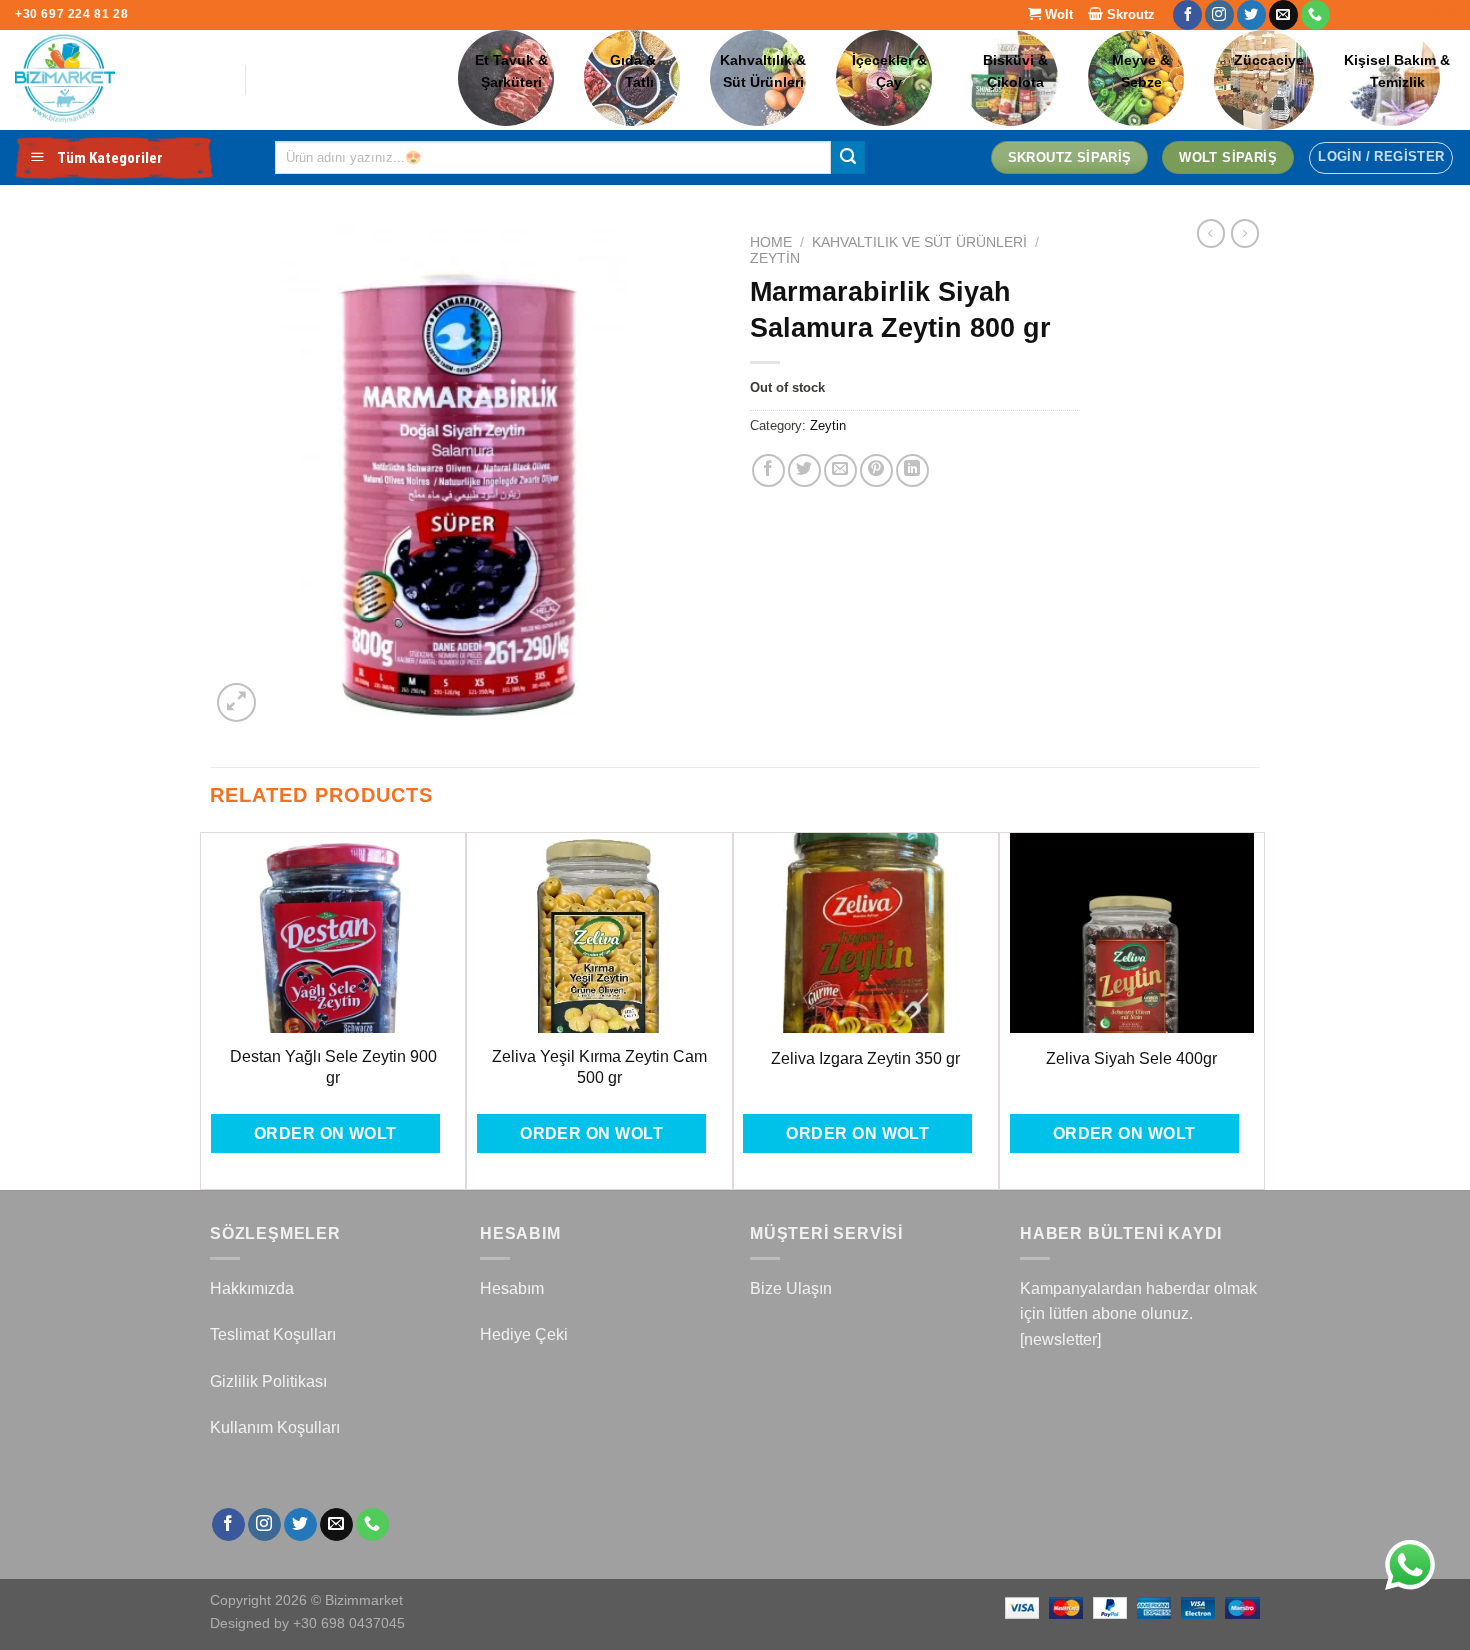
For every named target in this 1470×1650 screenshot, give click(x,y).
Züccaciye (1269, 60)
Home (771, 242)
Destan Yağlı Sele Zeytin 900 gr (333, 1067)
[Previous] (211, 1009)
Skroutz (1129, 14)
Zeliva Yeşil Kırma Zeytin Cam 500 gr (599, 1067)
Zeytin (775, 258)
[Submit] (848, 158)
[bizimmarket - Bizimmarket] (115, 80)
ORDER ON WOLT (325, 1133)
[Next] (1254, 1009)
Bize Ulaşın (791, 1288)
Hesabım (512, 1288)
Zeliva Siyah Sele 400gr (1131, 1058)
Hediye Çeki (524, 1334)
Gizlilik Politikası (268, 1381)
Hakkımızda (252, 1288)
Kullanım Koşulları (275, 1427)
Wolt (1057, 14)
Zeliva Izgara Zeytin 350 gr (865, 1058)
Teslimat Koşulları (273, 1334)
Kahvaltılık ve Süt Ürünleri (919, 242)
